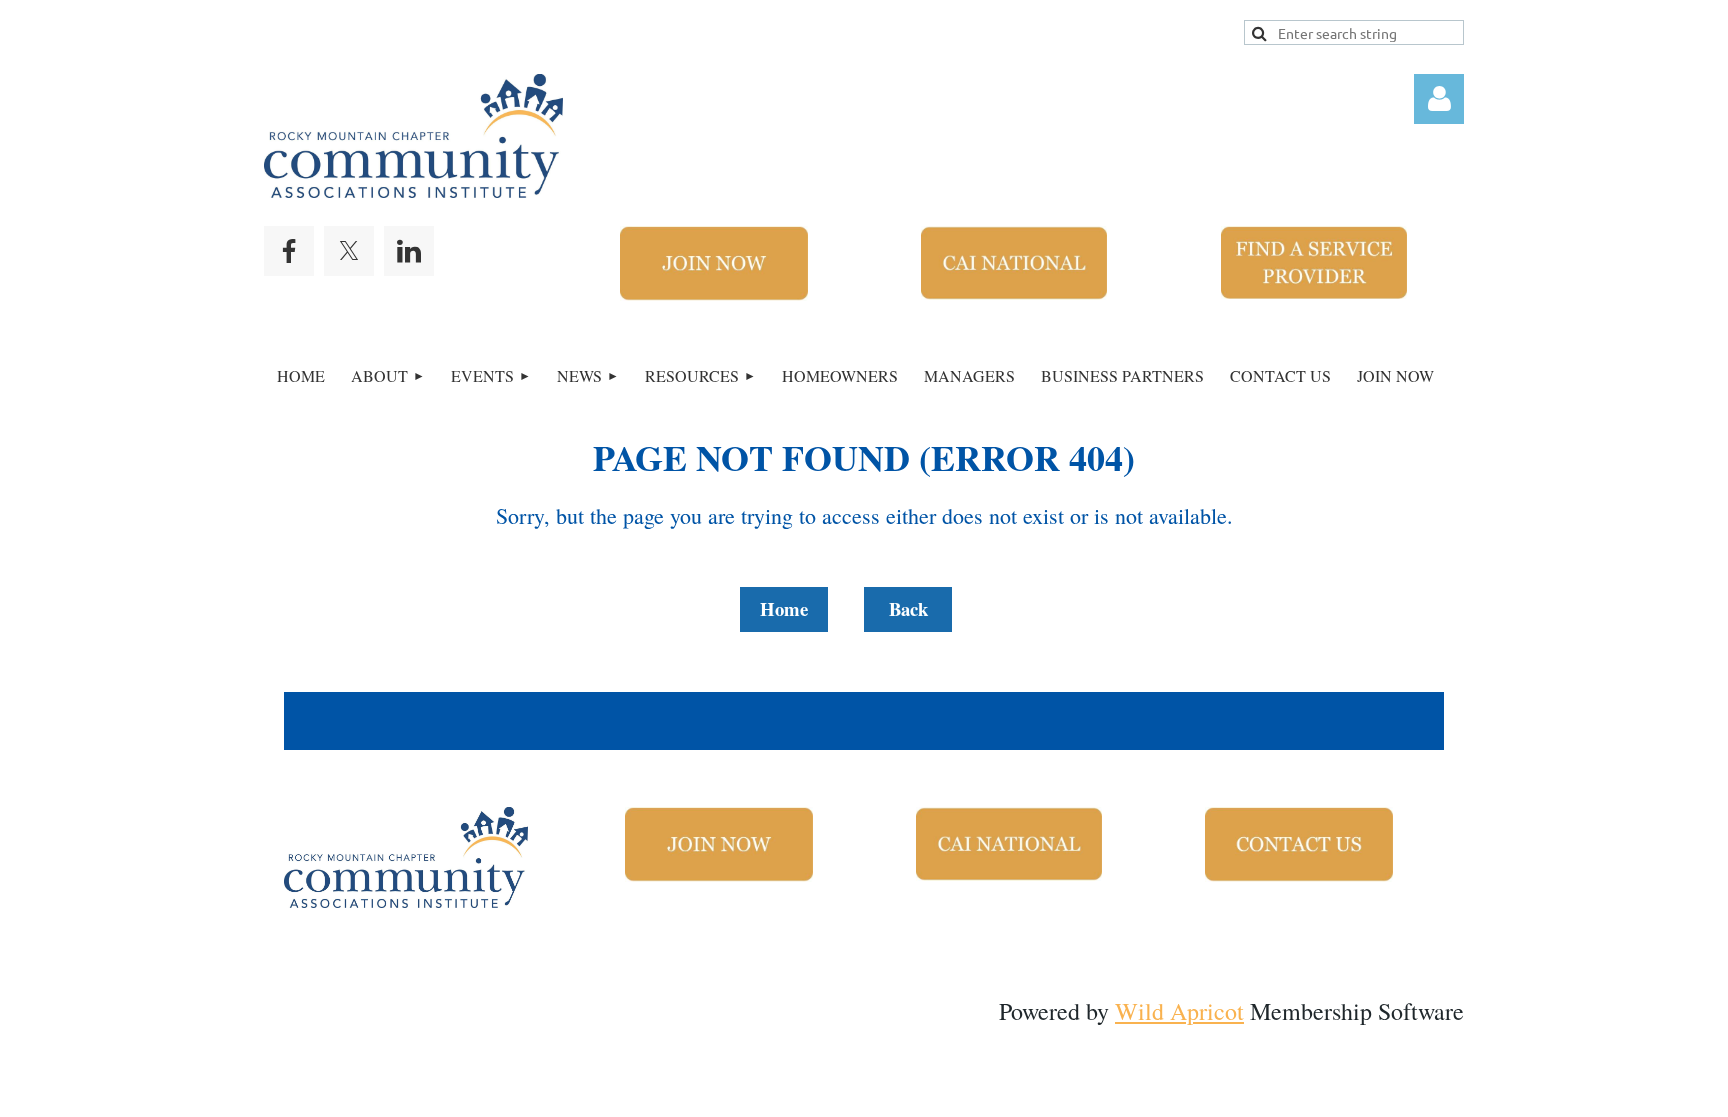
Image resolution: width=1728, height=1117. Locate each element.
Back (908, 608)
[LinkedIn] (409, 251)
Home (784, 608)
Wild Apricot (1179, 1011)
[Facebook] (289, 251)
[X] (349, 251)
